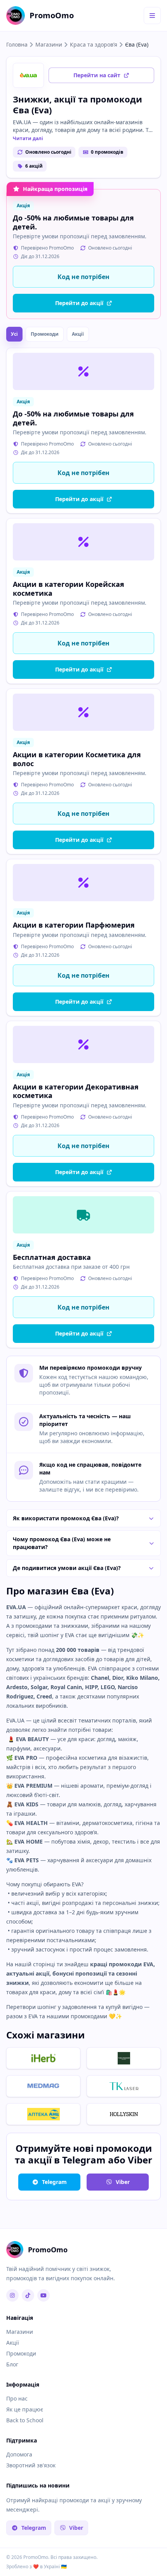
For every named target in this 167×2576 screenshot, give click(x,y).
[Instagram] (12, 2295)
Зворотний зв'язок (31, 2465)
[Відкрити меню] (152, 16)
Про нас (17, 2398)
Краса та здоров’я (94, 44)
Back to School (25, 2420)
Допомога (19, 2454)
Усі (14, 334)
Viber (123, 2182)
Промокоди (45, 334)
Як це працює (25, 2409)
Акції (78, 334)
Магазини (49, 44)
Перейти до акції (79, 303)
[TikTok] (28, 2295)
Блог (12, 2364)
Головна (17, 44)
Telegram (54, 2182)
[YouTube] (43, 2295)
